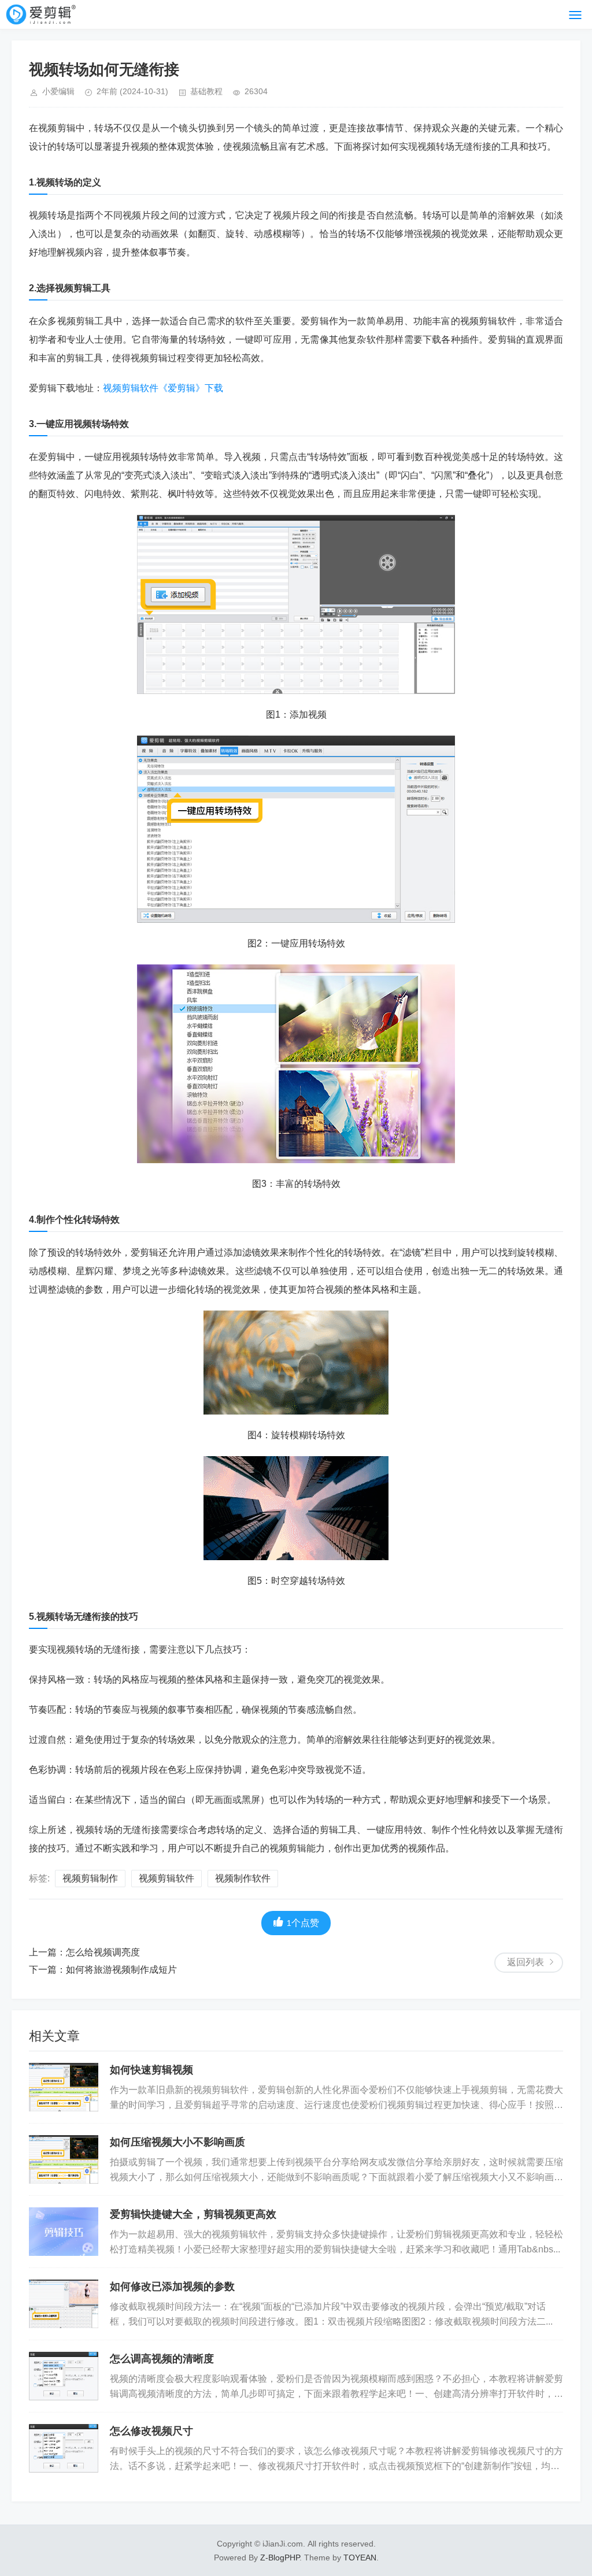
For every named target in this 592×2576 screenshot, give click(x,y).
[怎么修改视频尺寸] (64, 2448)
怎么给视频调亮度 (103, 1952)
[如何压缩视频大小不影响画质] (64, 2159)
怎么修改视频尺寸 (151, 2431)
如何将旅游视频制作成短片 (121, 1970)
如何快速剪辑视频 (151, 2070)
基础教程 (206, 91)
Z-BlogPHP (280, 2558)
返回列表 (526, 1962)
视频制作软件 (243, 1878)
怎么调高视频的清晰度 (162, 2359)
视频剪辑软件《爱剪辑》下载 (163, 388)
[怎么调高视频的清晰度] (64, 2376)
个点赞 (303, 1923)
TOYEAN (360, 2558)
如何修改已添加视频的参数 (172, 2287)
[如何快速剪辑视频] (64, 2087)
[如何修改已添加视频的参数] (64, 2304)
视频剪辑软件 (166, 1878)
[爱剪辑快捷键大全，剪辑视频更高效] (64, 2232)
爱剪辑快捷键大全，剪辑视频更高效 (193, 2214)
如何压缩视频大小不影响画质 (177, 2142)
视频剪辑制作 (90, 1878)
